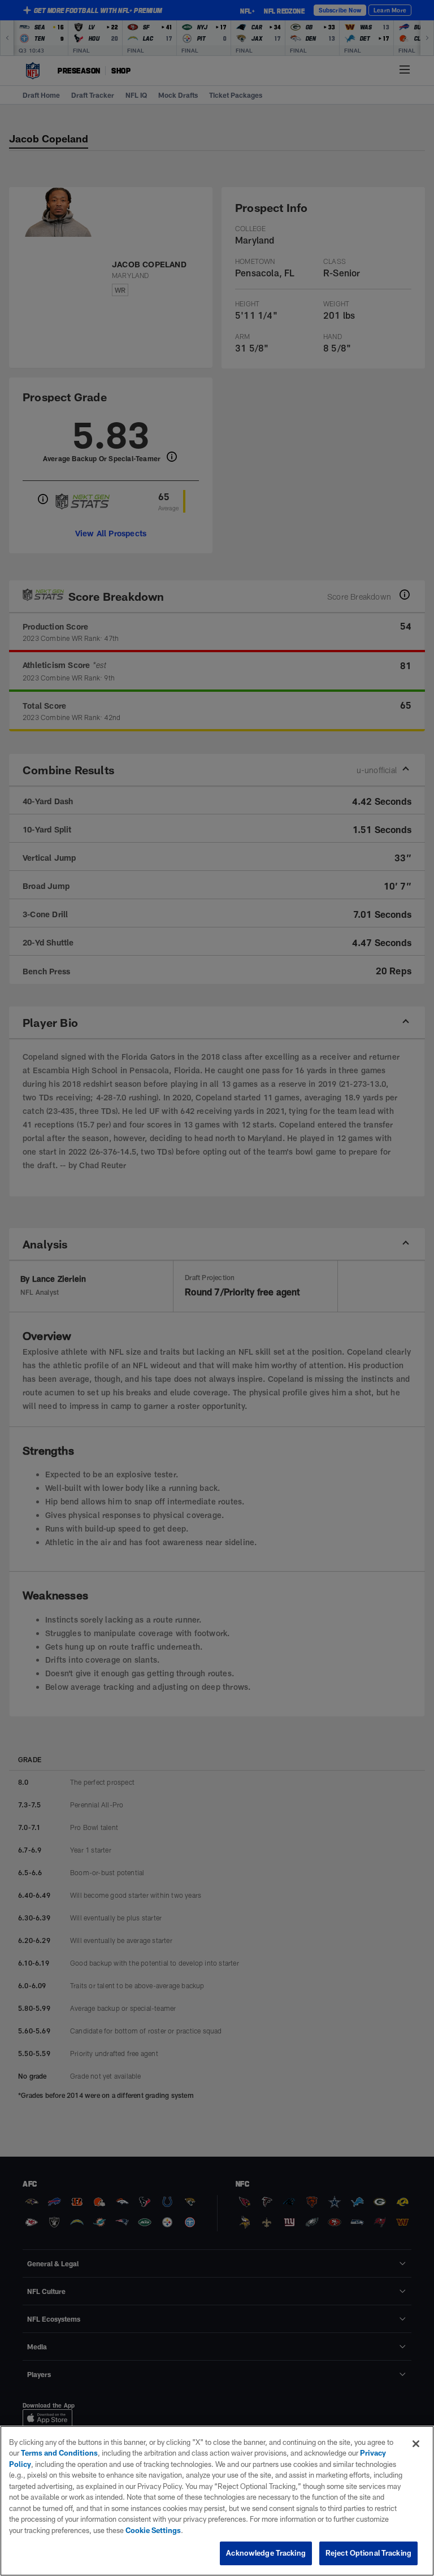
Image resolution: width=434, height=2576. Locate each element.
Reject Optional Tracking (368, 2553)
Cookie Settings (153, 2530)
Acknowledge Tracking (266, 2553)
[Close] (416, 2444)
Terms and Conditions (59, 2453)
